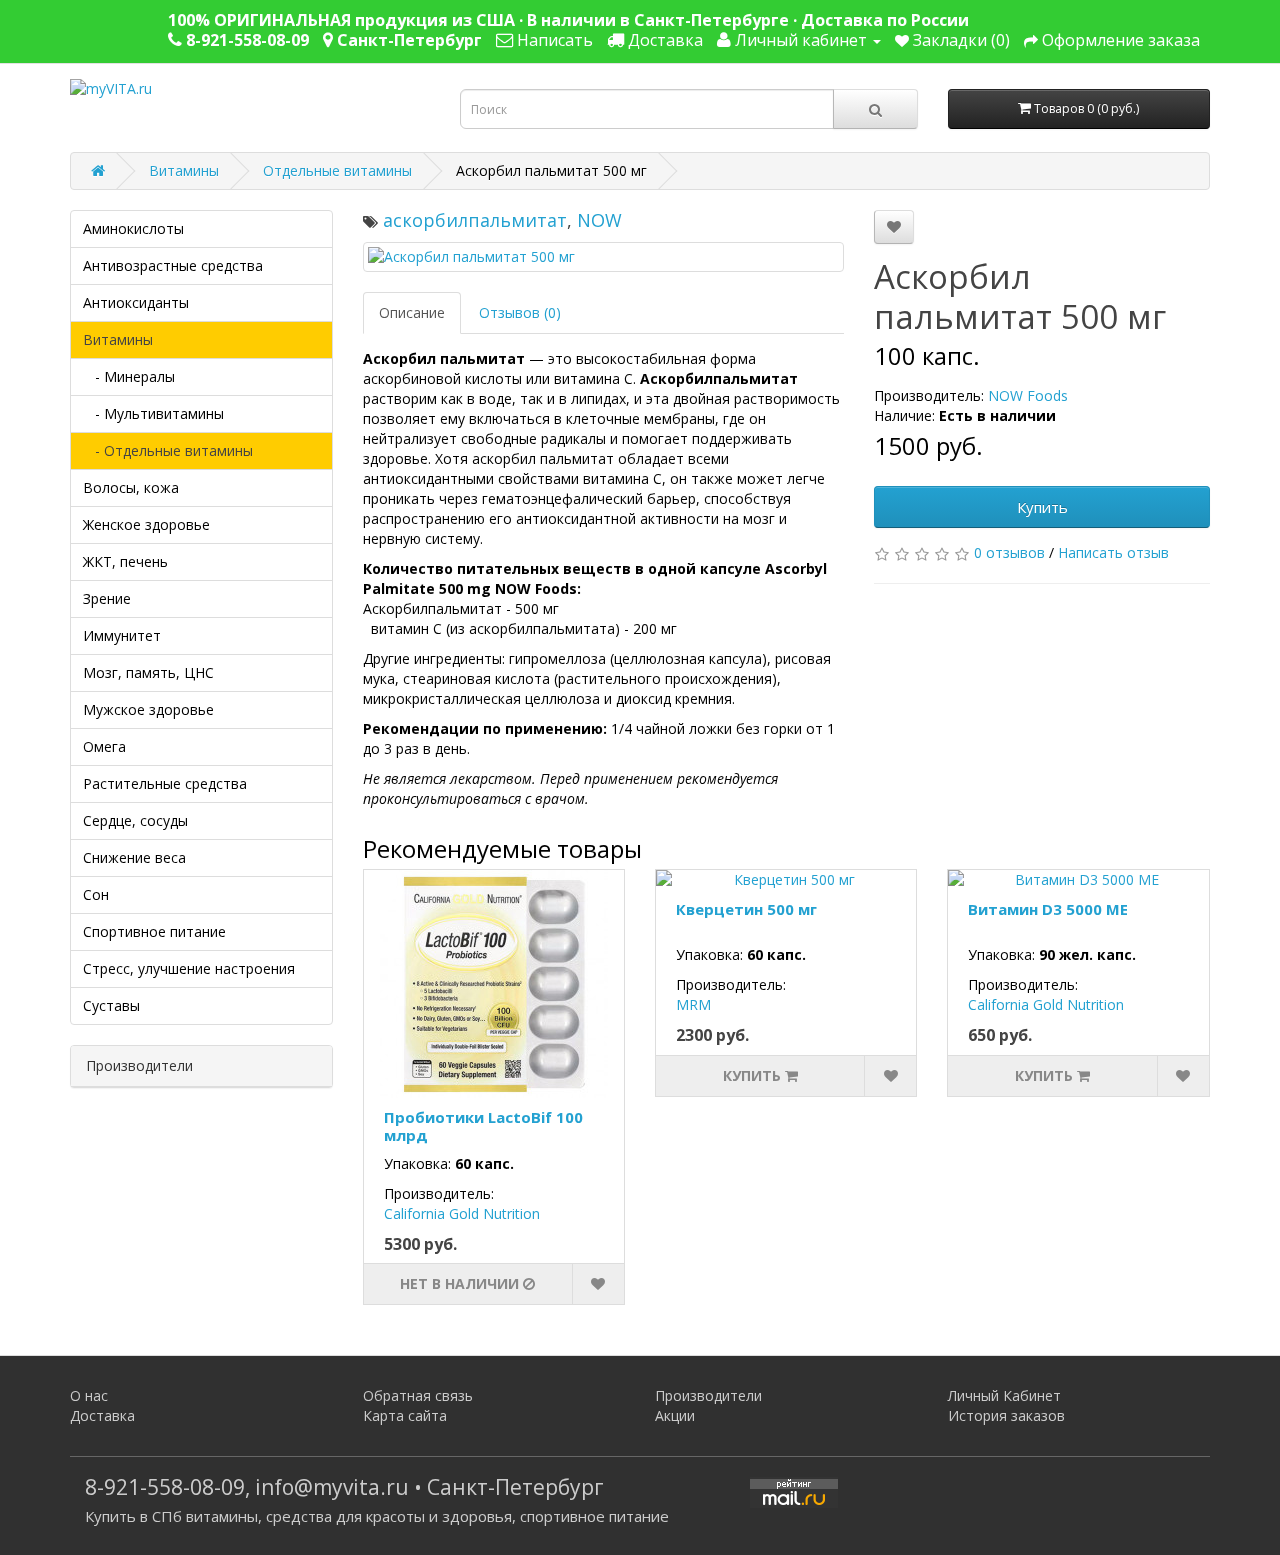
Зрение (107, 598)
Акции (675, 1415)
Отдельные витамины (337, 170)
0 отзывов (1009, 552)
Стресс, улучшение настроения (189, 968)
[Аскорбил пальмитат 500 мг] (604, 257)
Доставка (102, 1415)
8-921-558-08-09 (165, 1487)
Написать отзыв (1113, 552)
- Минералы (129, 376)
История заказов (1006, 1415)
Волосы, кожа (131, 487)
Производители (708, 1395)
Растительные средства (165, 783)
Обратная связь (418, 1395)
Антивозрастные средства (173, 265)
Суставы (111, 1005)
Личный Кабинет (1004, 1395)
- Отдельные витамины (168, 450)
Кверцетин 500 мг (746, 909)
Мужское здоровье (148, 709)
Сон (96, 894)
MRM (693, 1004)
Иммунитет (122, 635)
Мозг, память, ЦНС (148, 672)
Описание (412, 312)
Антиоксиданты (136, 302)
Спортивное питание (154, 931)
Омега (104, 746)
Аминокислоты (133, 228)
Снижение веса (134, 857)
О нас (89, 1395)
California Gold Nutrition (462, 1213)
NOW (599, 220)
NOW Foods (1028, 395)
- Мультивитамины (153, 413)
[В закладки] (894, 227)
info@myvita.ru (332, 1487)
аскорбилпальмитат (475, 220)
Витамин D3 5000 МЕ (1048, 909)
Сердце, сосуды (135, 820)
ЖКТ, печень (125, 561)
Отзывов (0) (520, 312)
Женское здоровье (146, 524)
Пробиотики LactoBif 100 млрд (483, 1126)
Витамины (184, 170)
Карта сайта (405, 1415)
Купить (1042, 507)
